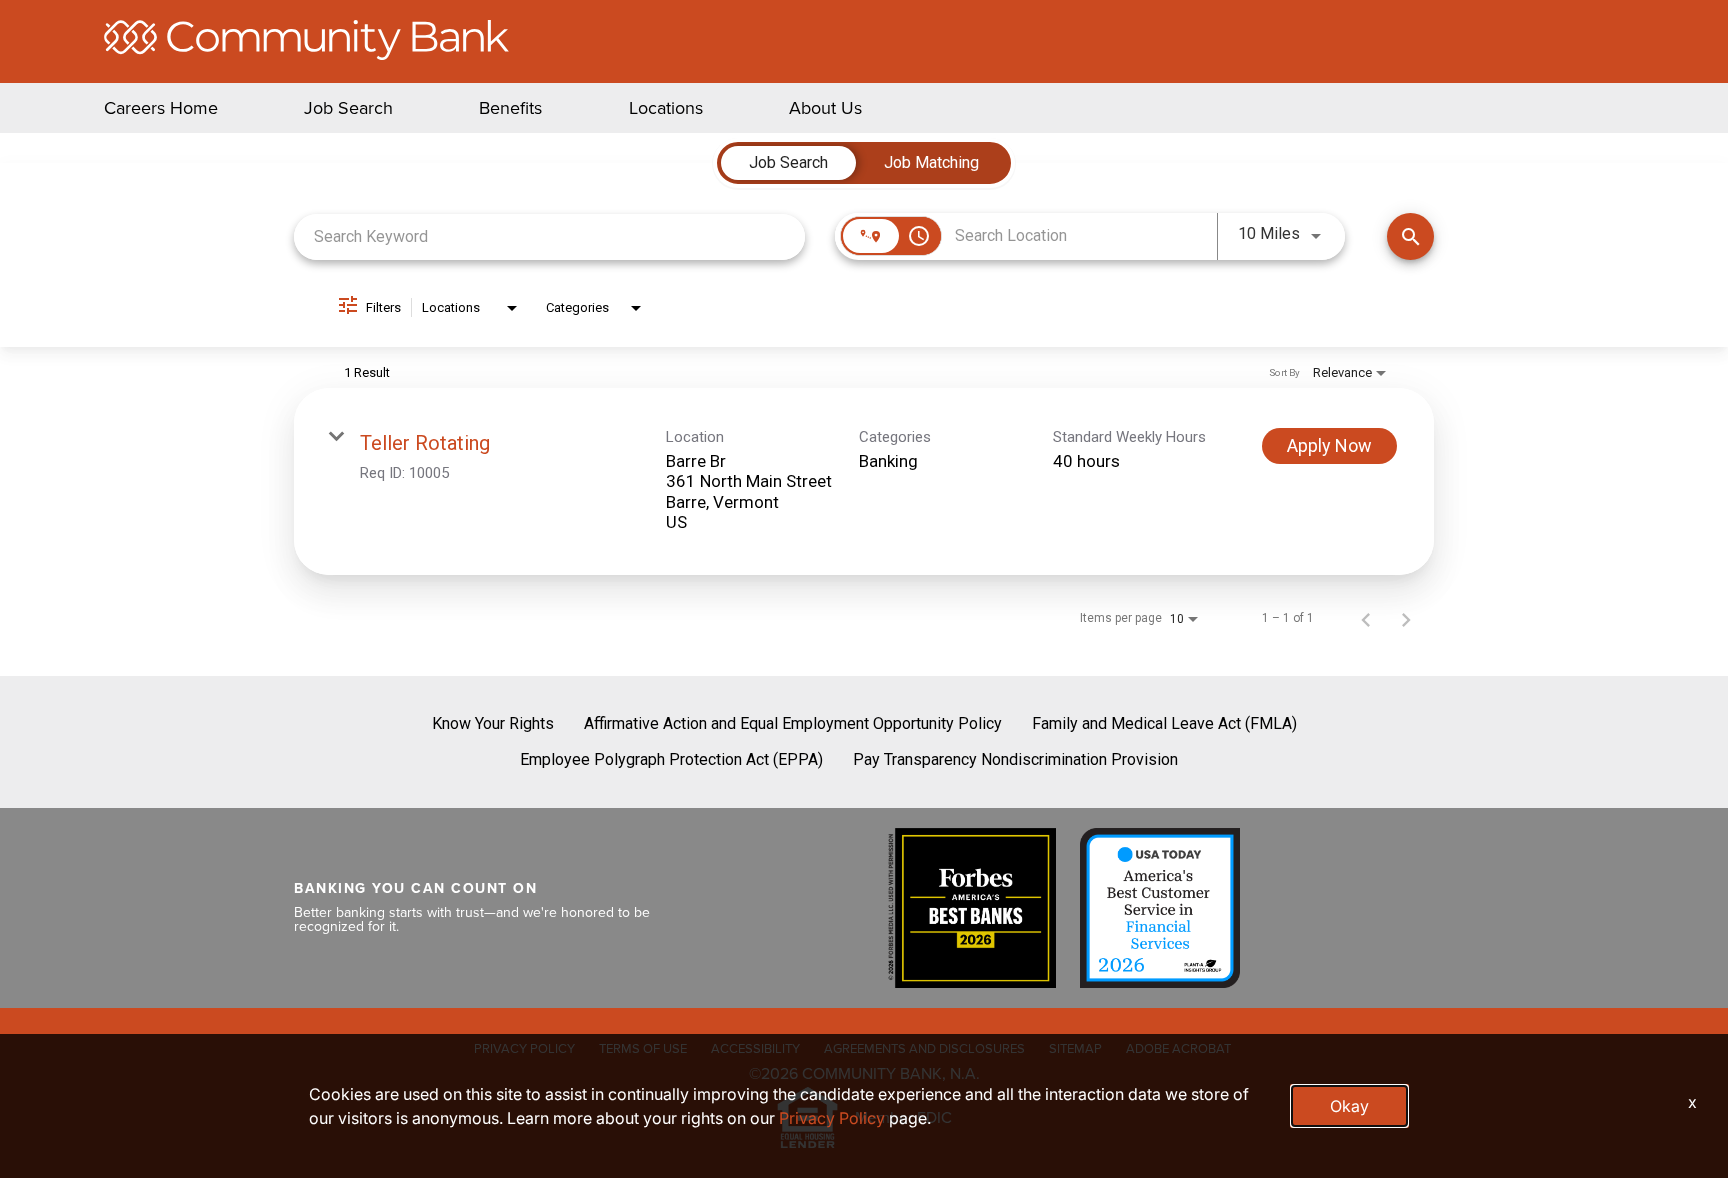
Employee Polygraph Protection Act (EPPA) (671, 759)
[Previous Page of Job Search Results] (1366, 618)
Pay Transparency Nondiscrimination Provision (1015, 759)
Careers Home (161, 108)
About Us (825, 108)
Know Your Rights (493, 723)
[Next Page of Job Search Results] (1406, 618)
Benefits (510, 108)
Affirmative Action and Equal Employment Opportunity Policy (793, 723)
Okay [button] (1349, 1106)
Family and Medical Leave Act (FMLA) (1164, 723)
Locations (666, 108)
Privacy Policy (832, 1118)
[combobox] (549, 236)
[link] (864, 482)
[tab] (788, 163)
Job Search (348, 108)
